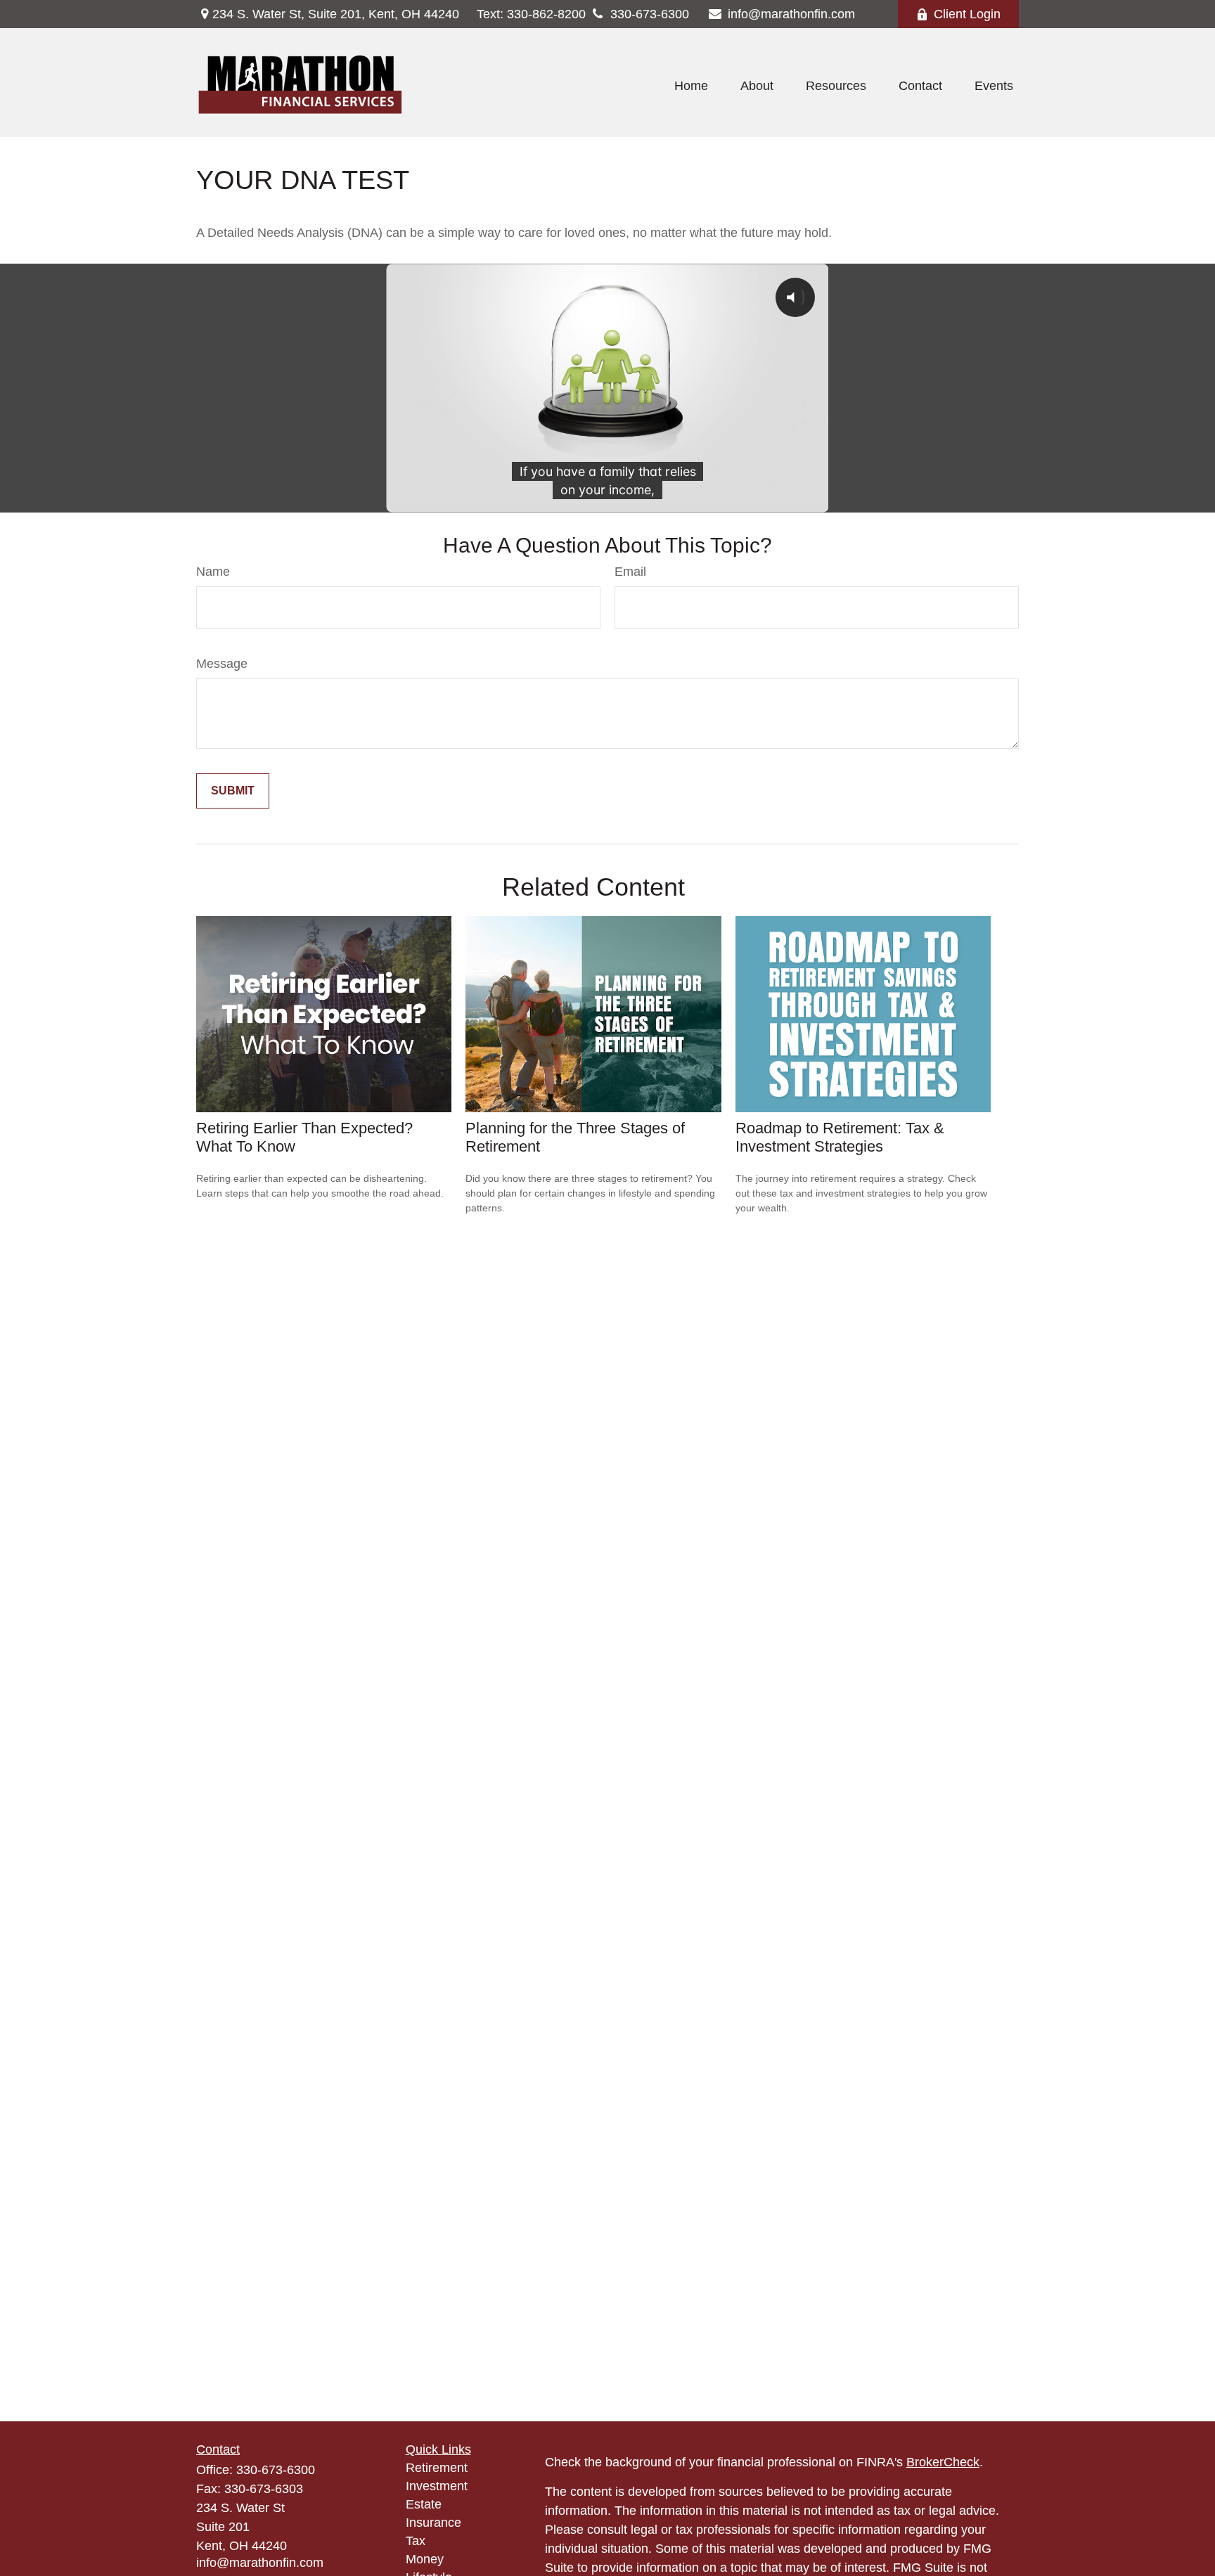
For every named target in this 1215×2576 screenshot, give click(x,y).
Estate (424, 2504)
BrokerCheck (943, 2462)
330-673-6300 (650, 14)
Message (222, 664)
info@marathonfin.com (791, 14)
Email (630, 572)
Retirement (437, 2468)
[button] (691, 86)
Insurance (433, 2523)
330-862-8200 (531, 14)
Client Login (967, 14)
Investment (437, 2486)
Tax (416, 2541)
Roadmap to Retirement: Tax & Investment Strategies (840, 1137)
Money (425, 2559)
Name (213, 572)
